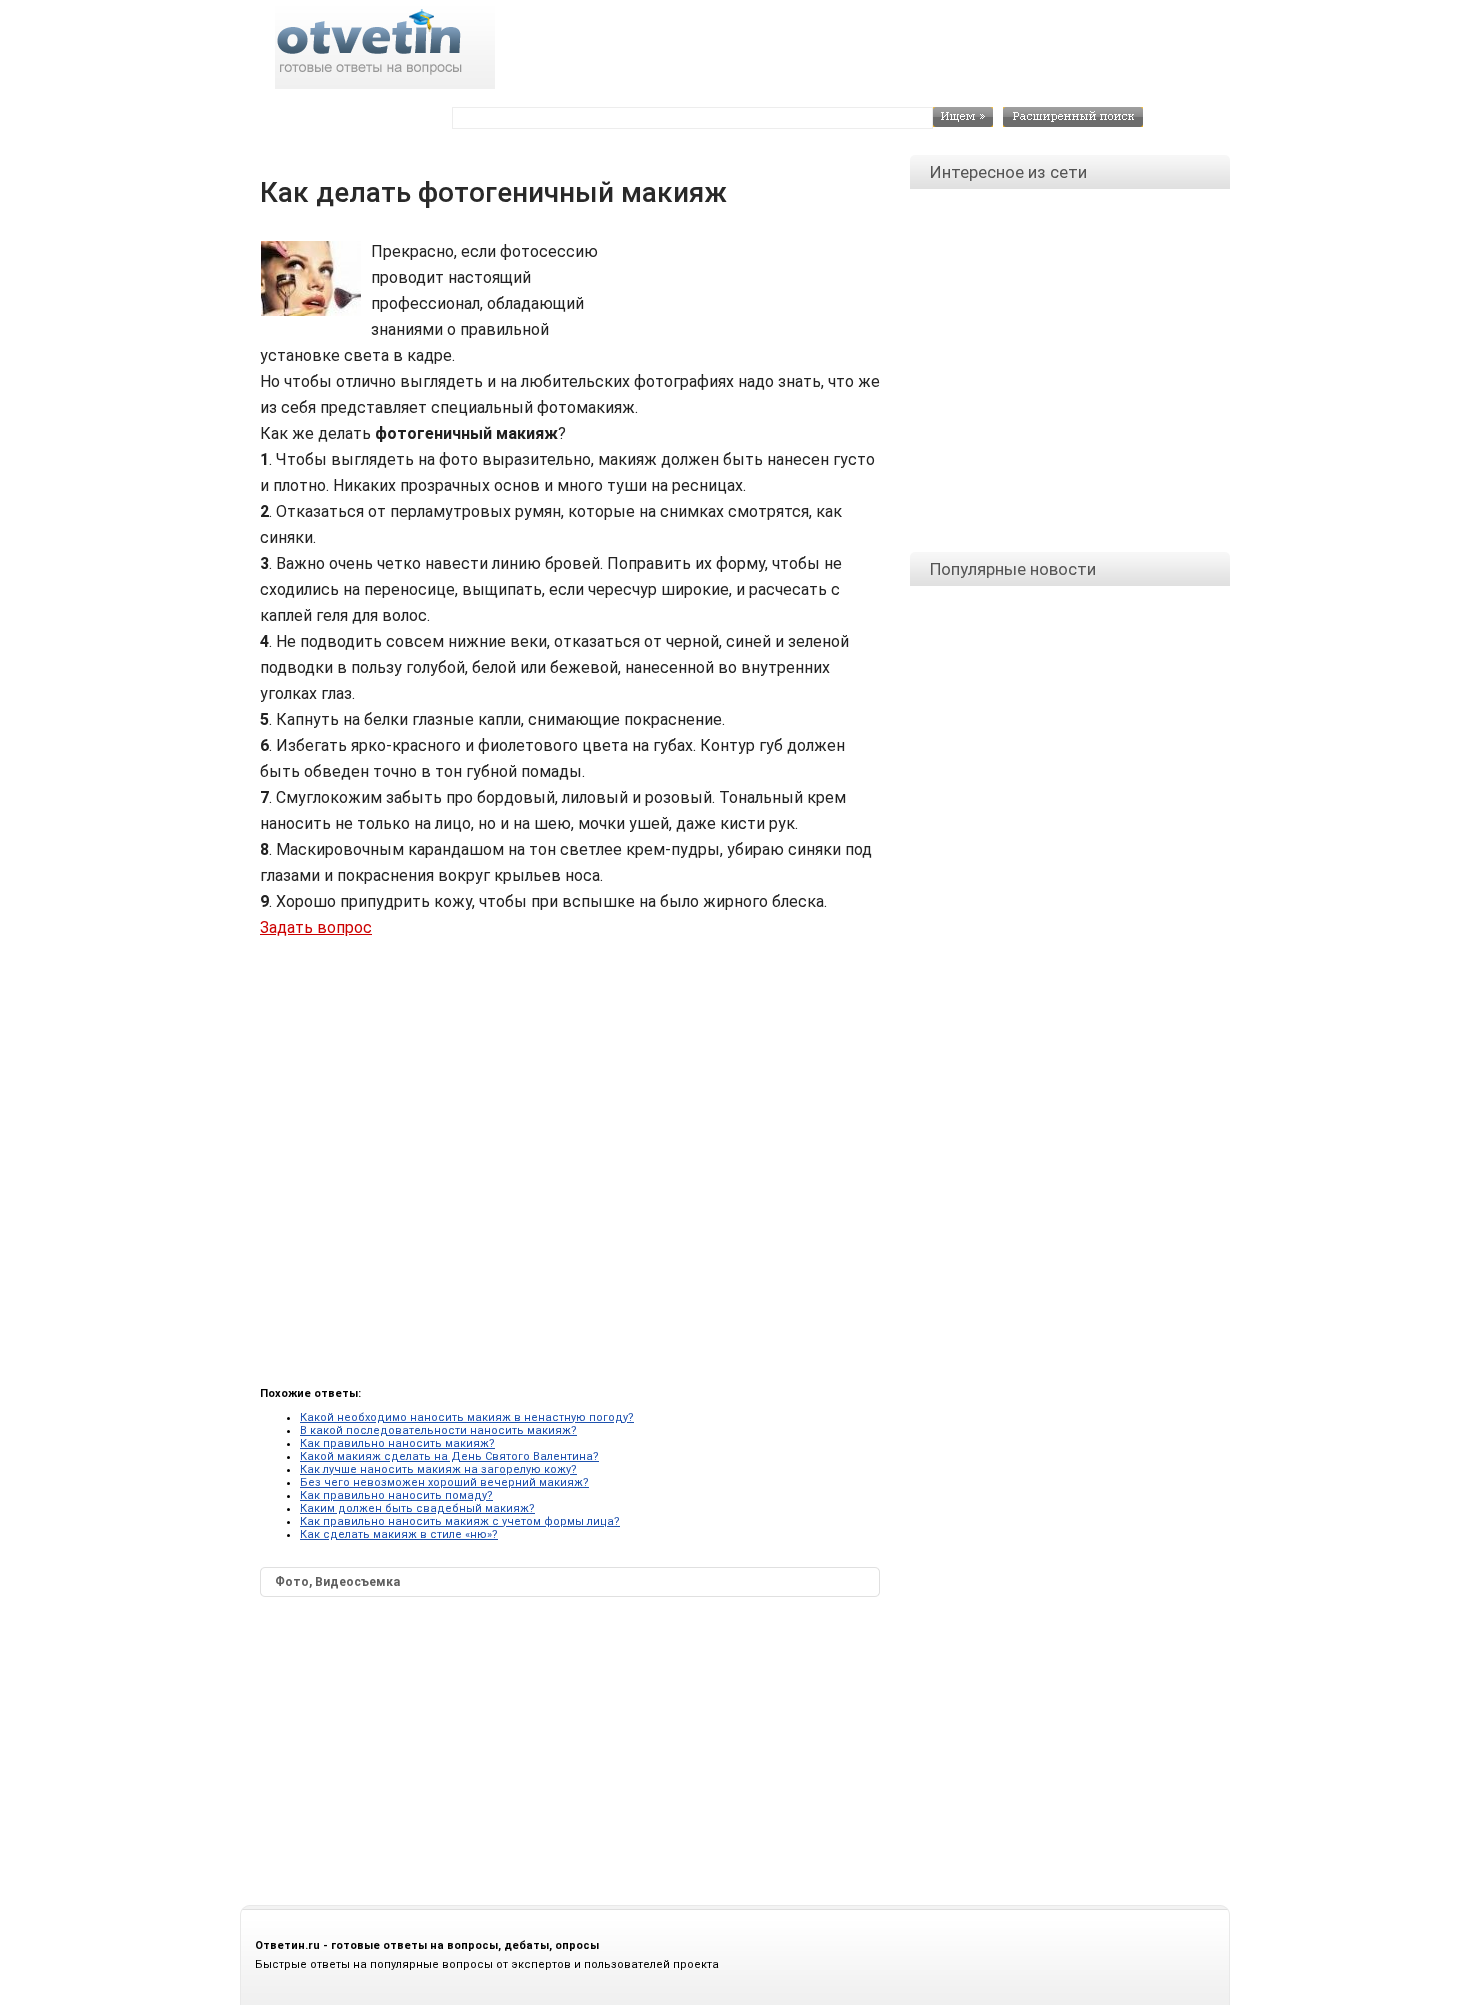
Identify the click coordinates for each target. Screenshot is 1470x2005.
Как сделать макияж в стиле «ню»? (399, 1534)
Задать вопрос (316, 927)
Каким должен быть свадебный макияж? (417, 1508)
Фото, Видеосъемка (337, 1582)
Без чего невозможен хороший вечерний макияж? (444, 1482)
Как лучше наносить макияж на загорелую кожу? (438, 1469)
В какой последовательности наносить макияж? (438, 1430)
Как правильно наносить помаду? (396, 1495)
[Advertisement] (745, 284)
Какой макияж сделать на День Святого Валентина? (449, 1456)
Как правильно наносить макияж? (397, 1443)
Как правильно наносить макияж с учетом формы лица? (460, 1521)
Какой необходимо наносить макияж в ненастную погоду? (467, 1417)
